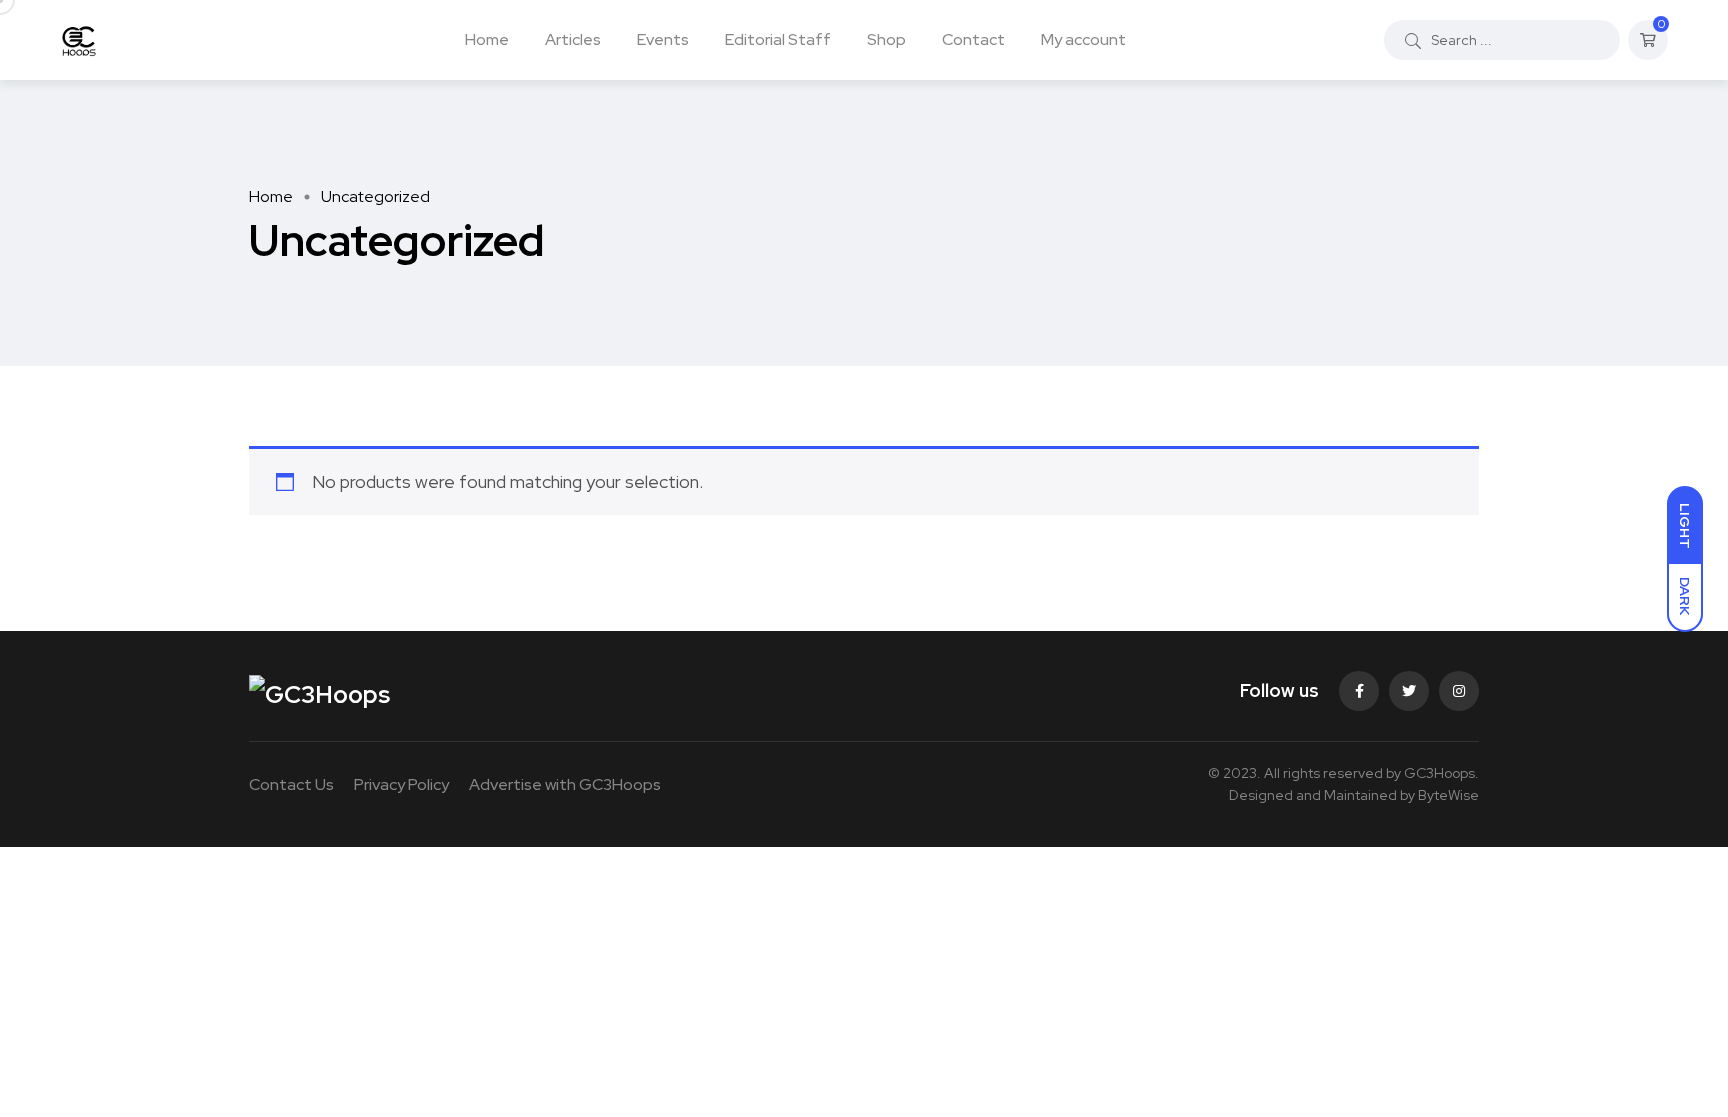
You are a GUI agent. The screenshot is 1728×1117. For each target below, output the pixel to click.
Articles (573, 39)
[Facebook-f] (1359, 691)
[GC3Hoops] (78, 40)
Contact (973, 39)
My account (1083, 39)
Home (487, 39)
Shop (886, 39)
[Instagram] (1459, 691)
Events (663, 39)
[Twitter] (1409, 691)
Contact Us (291, 784)
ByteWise (1448, 795)
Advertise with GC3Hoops (565, 784)
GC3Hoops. (1441, 773)
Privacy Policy (401, 784)
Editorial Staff (778, 39)
